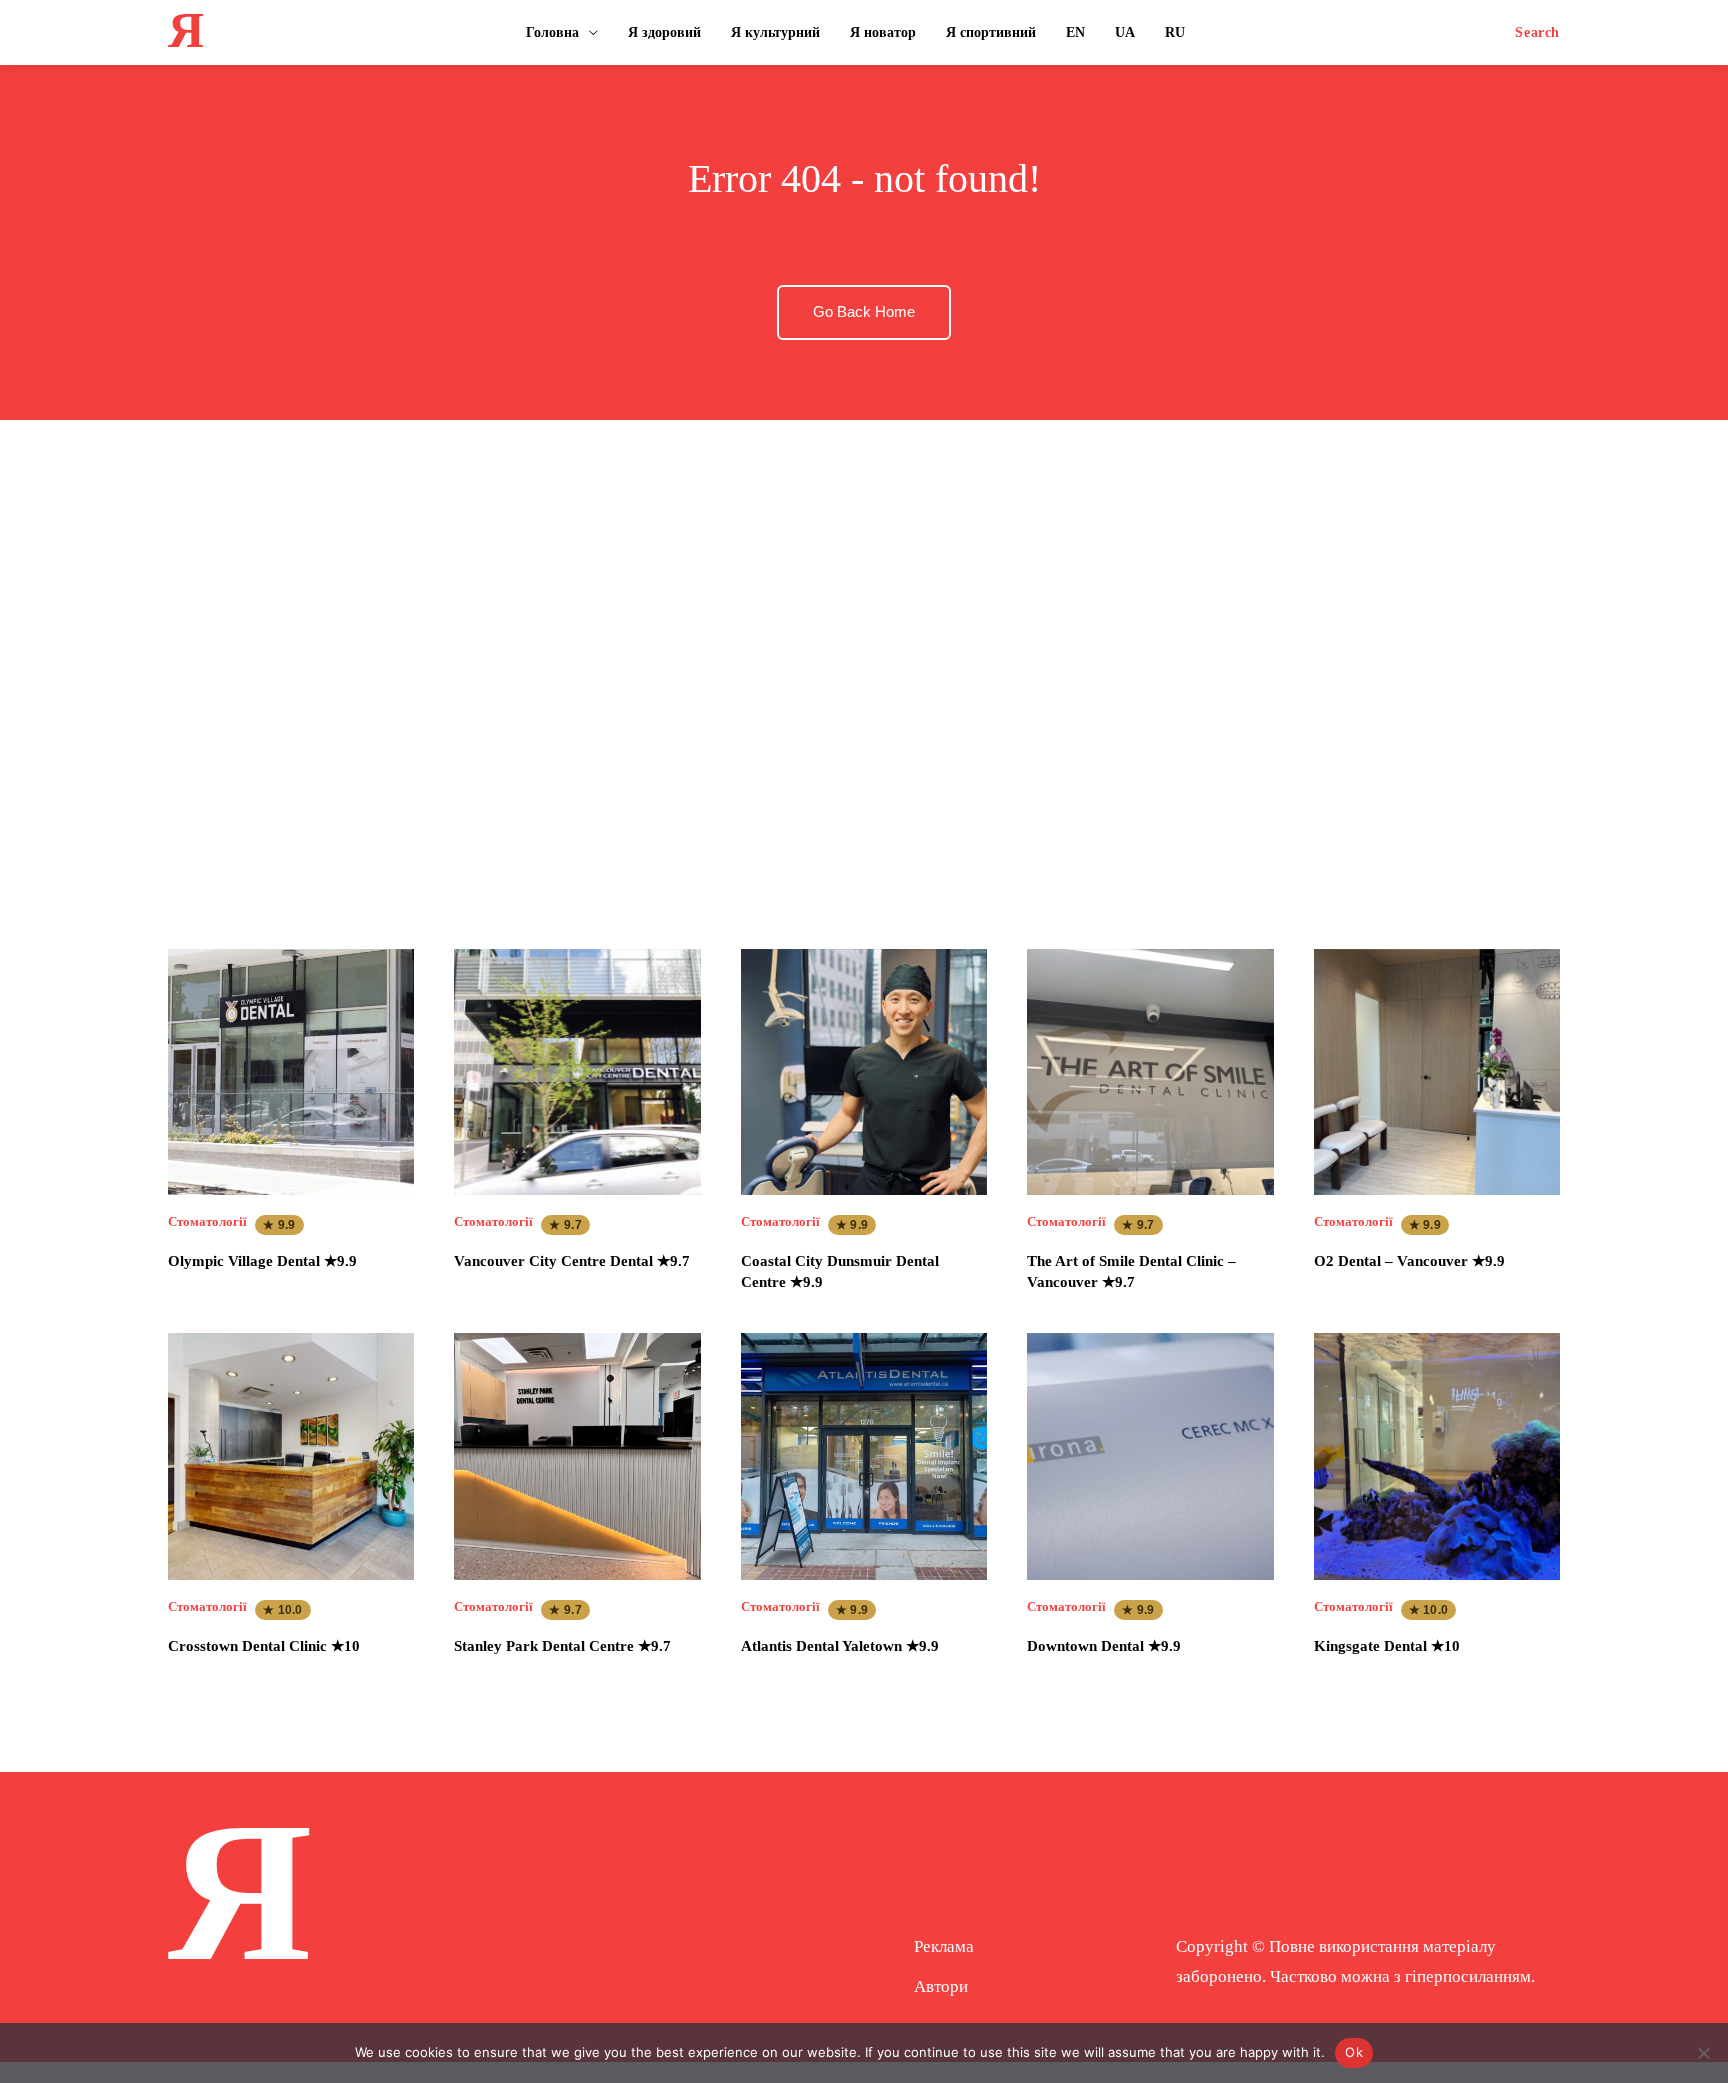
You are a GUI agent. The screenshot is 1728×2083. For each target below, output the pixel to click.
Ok (1354, 2052)
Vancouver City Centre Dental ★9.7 (572, 1261)
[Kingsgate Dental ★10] (1437, 1456)
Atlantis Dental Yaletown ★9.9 (840, 1646)
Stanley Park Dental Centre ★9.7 (562, 1646)
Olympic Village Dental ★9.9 (262, 1261)
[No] (1703, 2053)
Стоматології (207, 1221)
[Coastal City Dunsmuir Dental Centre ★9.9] (864, 1072)
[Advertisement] (864, 665)
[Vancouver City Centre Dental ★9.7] (577, 1072)
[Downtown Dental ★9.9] (1150, 1456)
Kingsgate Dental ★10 (1387, 1646)
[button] (1537, 33)
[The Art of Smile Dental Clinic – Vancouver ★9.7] (1150, 1072)
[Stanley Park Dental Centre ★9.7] (577, 1456)
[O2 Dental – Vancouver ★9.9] (1437, 1072)
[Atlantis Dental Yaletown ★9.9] (864, 1456)
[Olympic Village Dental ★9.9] (291, 1072)
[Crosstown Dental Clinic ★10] (291, 1456)
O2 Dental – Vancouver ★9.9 (1409, 1261)
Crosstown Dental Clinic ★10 (264, 1646)
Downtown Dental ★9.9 (1104, 1646)
